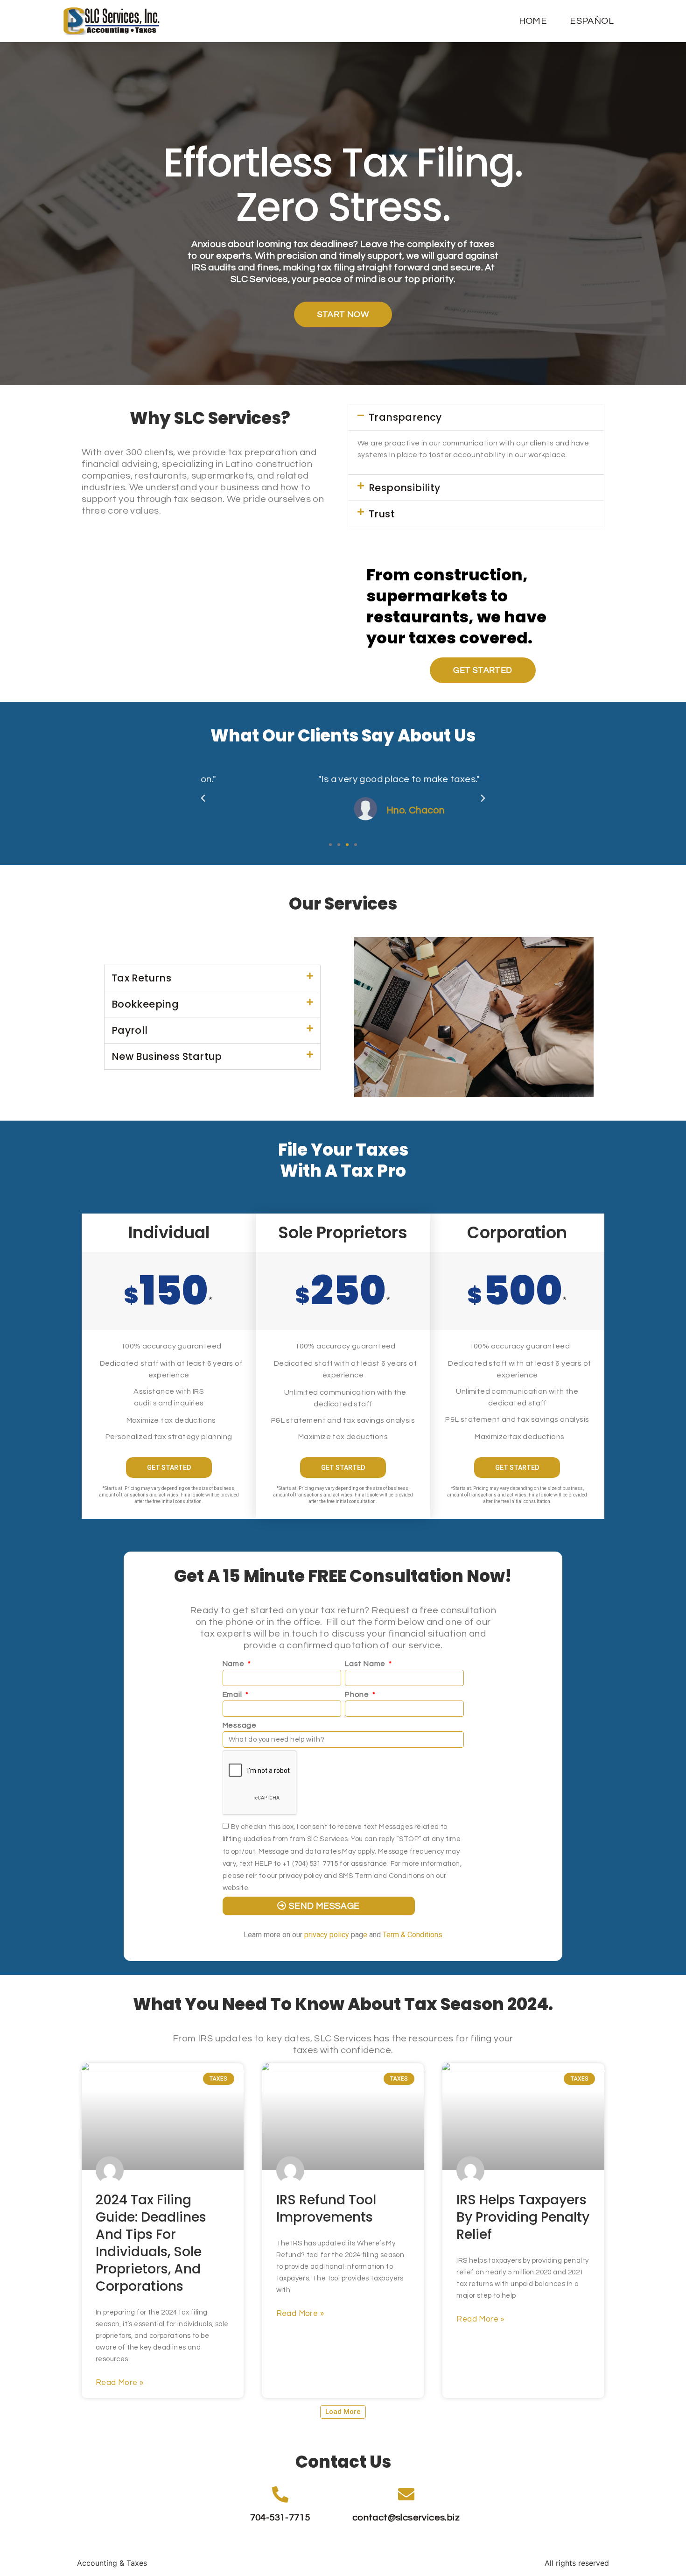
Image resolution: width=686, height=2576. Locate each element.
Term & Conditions (413, 1935)
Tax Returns (141, 978)
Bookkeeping (145, 1004)
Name (234, 1664)
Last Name (366, 1664)
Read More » (119, 2383)
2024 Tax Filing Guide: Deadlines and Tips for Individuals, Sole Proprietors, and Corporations (151, 2243)
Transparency (405, 417)
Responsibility (405, 488)
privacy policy (327, 1935)
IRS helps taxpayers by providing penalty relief (523, 2217)
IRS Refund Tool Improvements (326, 2209)
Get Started (169, 1468)
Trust (382, 514)
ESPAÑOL (592, 21)
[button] (476, 417)
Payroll (130, 1030)
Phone (358, 1694)
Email (233, 1694)
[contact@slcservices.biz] (406, 2494)
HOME (533, 21)
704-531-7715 (280, 2518)
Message (240, 1725)
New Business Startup (167, 1056)
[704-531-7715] (280, 2494)
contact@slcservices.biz (406, 2518)
